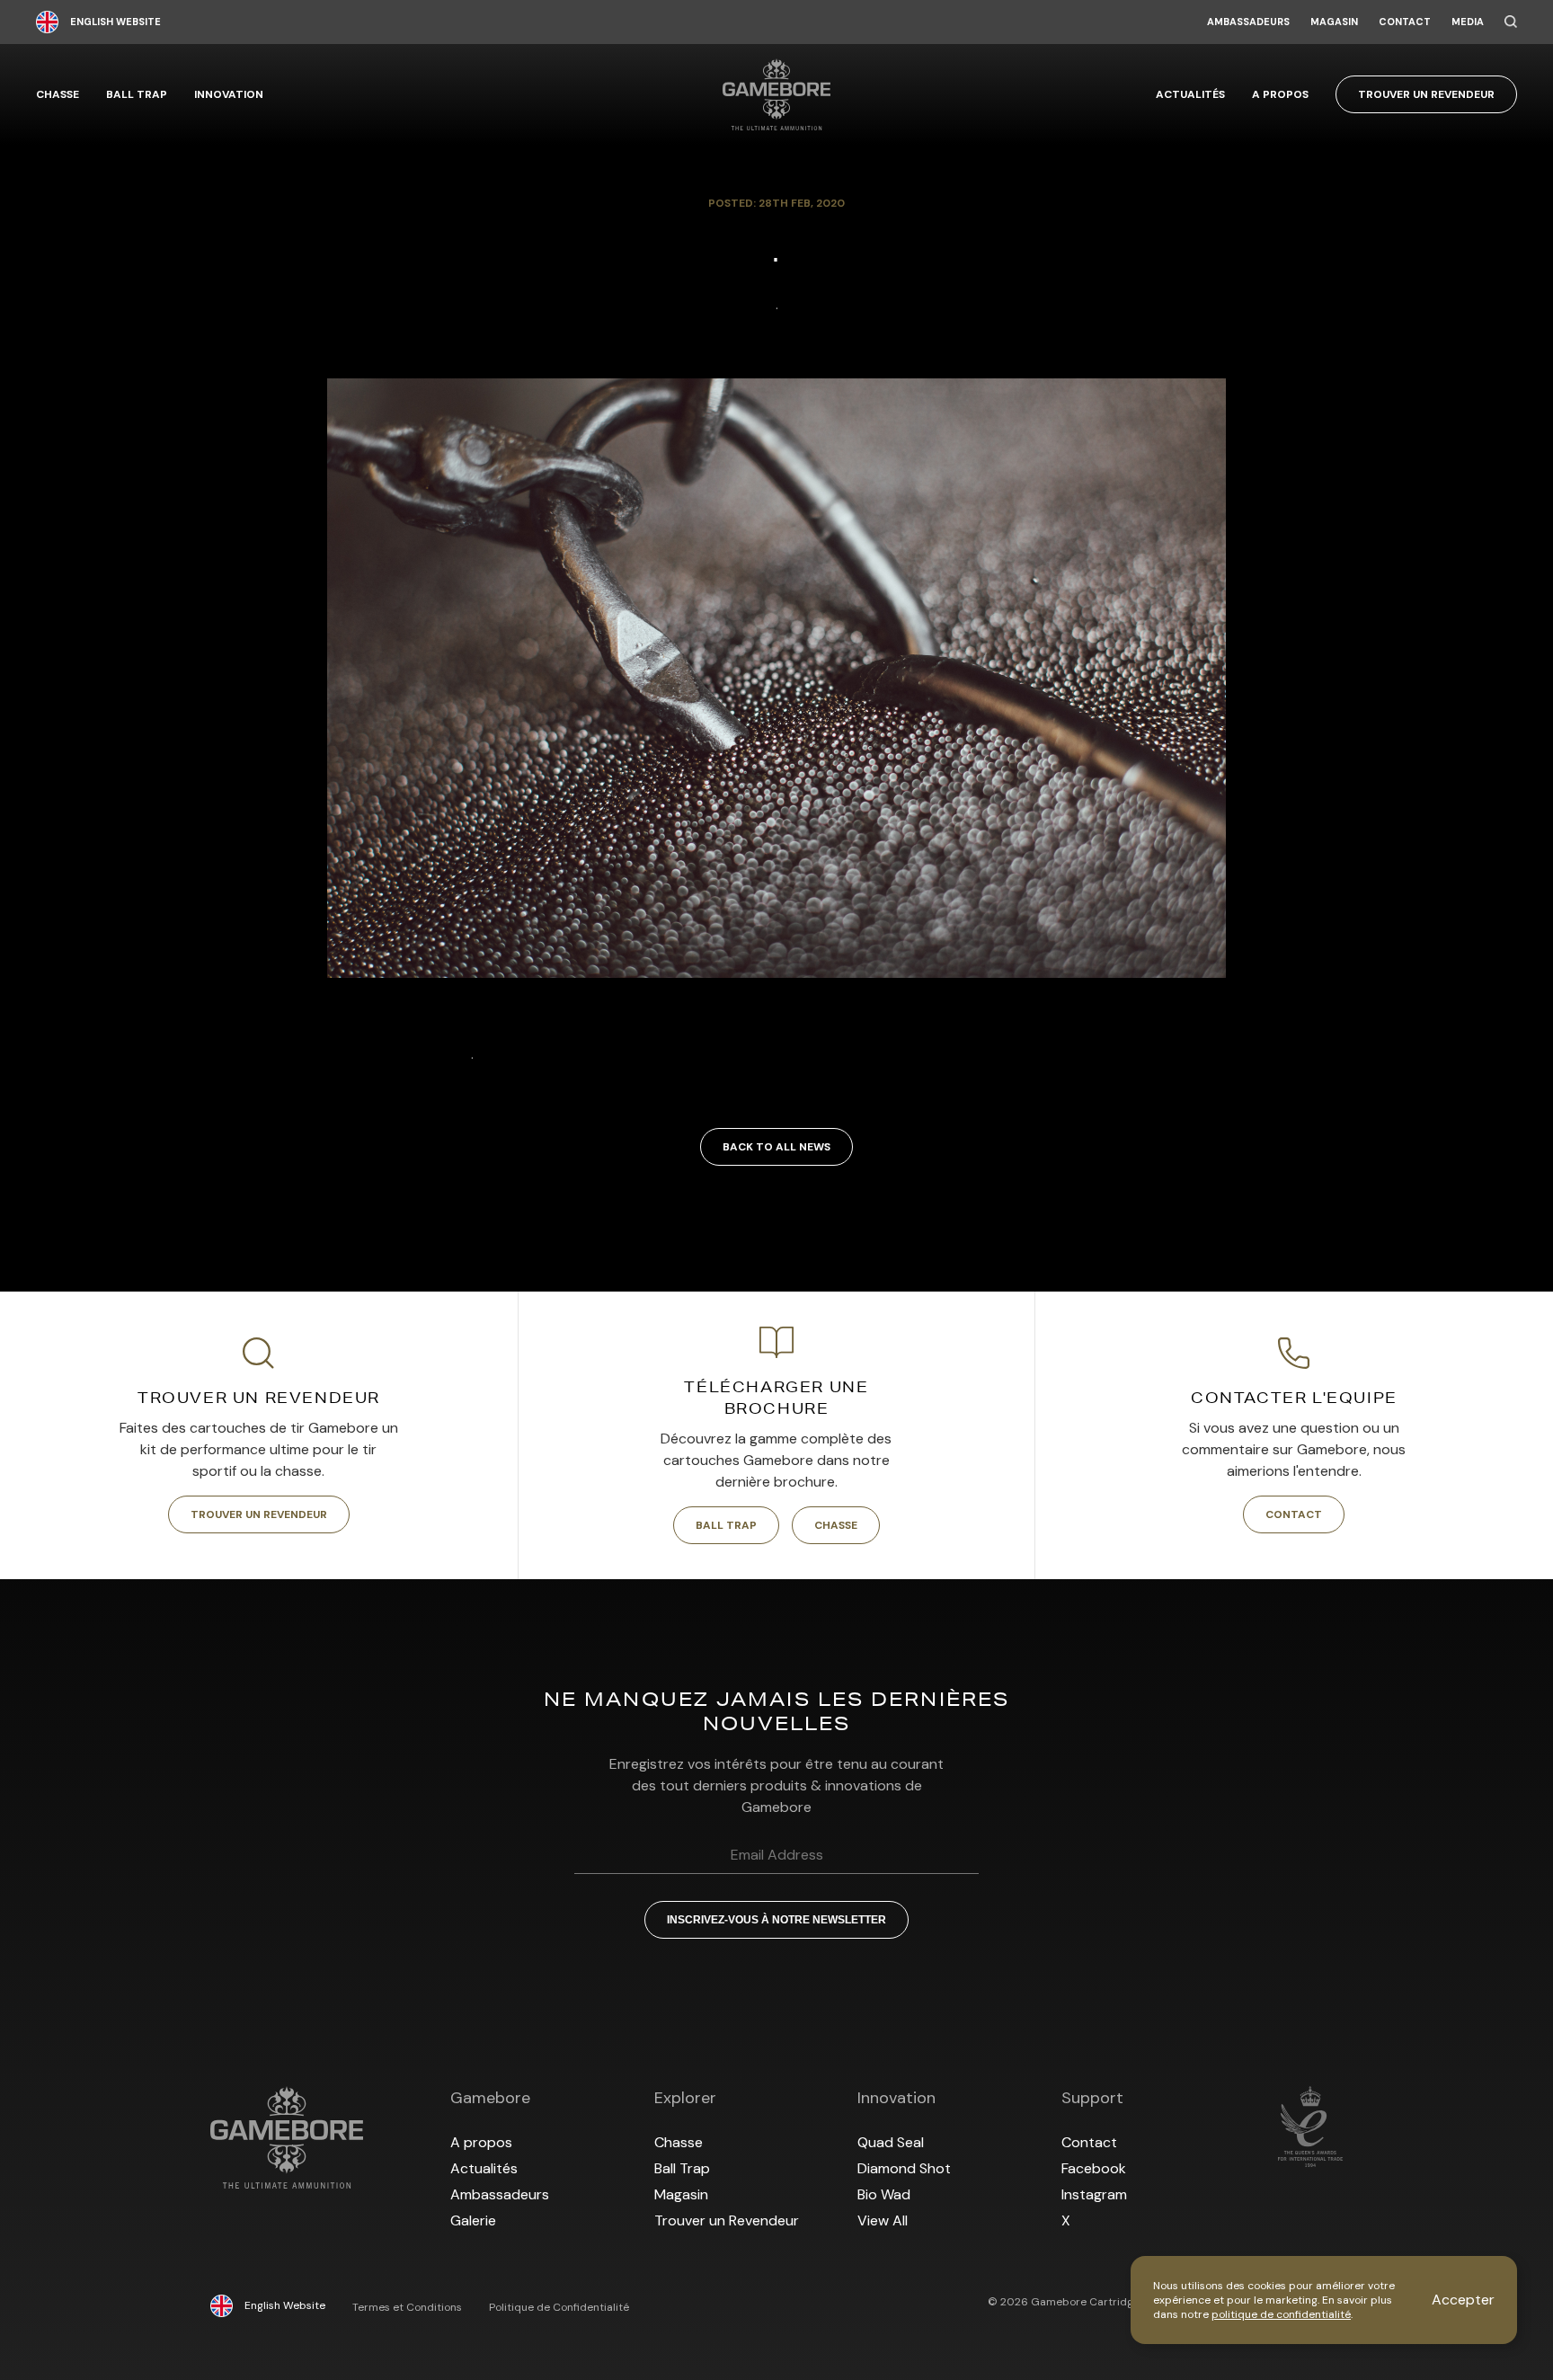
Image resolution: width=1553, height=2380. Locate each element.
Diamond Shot (904, 2168)
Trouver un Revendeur (1426, 94)
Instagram (1094, 2194)
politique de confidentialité (1281, 2314)
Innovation (229, 94)
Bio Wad (884, 2194)
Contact (1405, 22)
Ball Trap (137, 94)
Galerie (473, 2220)
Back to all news (776, 1147)
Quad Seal (891, 2142)
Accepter (1463, 2300)
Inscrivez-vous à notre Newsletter (776, 1920)
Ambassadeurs (1248, 22)
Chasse (58, 94)
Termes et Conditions (407, 2307)
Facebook (1094, 2168)
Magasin (1334, 22)
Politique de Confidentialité (559, 2307)
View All (883, 2220)
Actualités (1190, 94)
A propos (1280, 94)
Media (1468, 22)
